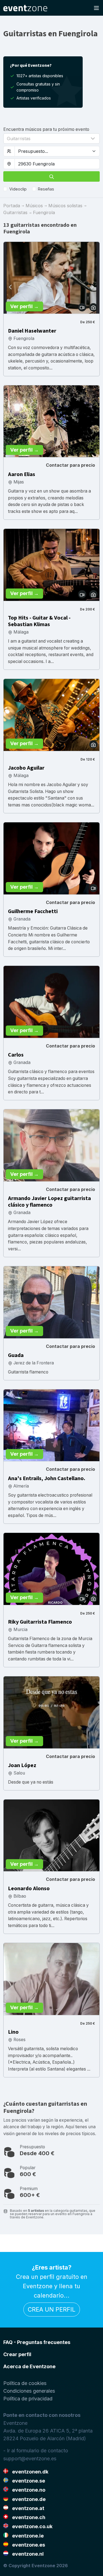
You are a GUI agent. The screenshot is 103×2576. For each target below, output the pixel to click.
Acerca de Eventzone (29, 2366)
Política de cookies (25, 2383)
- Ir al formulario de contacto (36, 2451)
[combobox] (57, 164)
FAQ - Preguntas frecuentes (37, 2342)
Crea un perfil (52, 2309)
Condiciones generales (29, 2391)
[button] (51, 139)
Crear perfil (17, 2354)
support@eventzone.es (30, 2458)
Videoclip (18, 189)
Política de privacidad (28, 2399)
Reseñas (46, 189)
